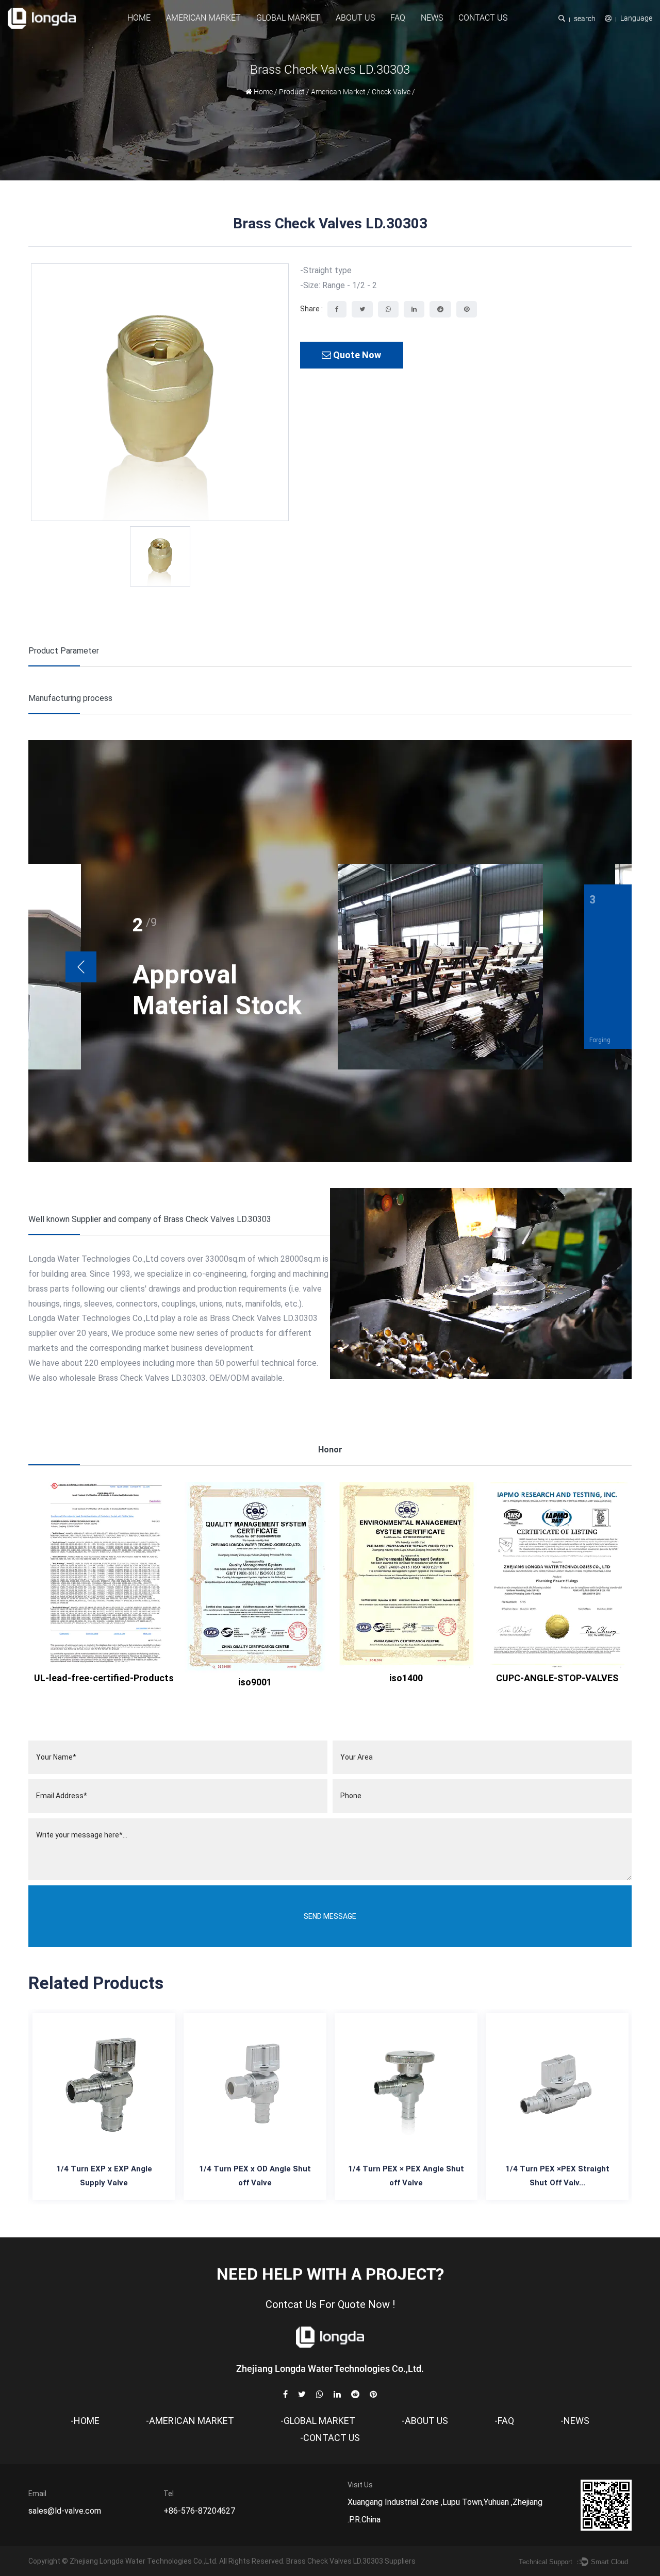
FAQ (398, 18)
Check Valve (391, 92)
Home (139, 18)
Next (81, 967)
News (432, 18)
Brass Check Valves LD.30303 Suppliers (351, 2561)
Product (292, 92)
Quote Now (356, 355)
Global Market (288, 18)
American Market (203, 18)
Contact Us (483, 18)
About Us (355, 18)
